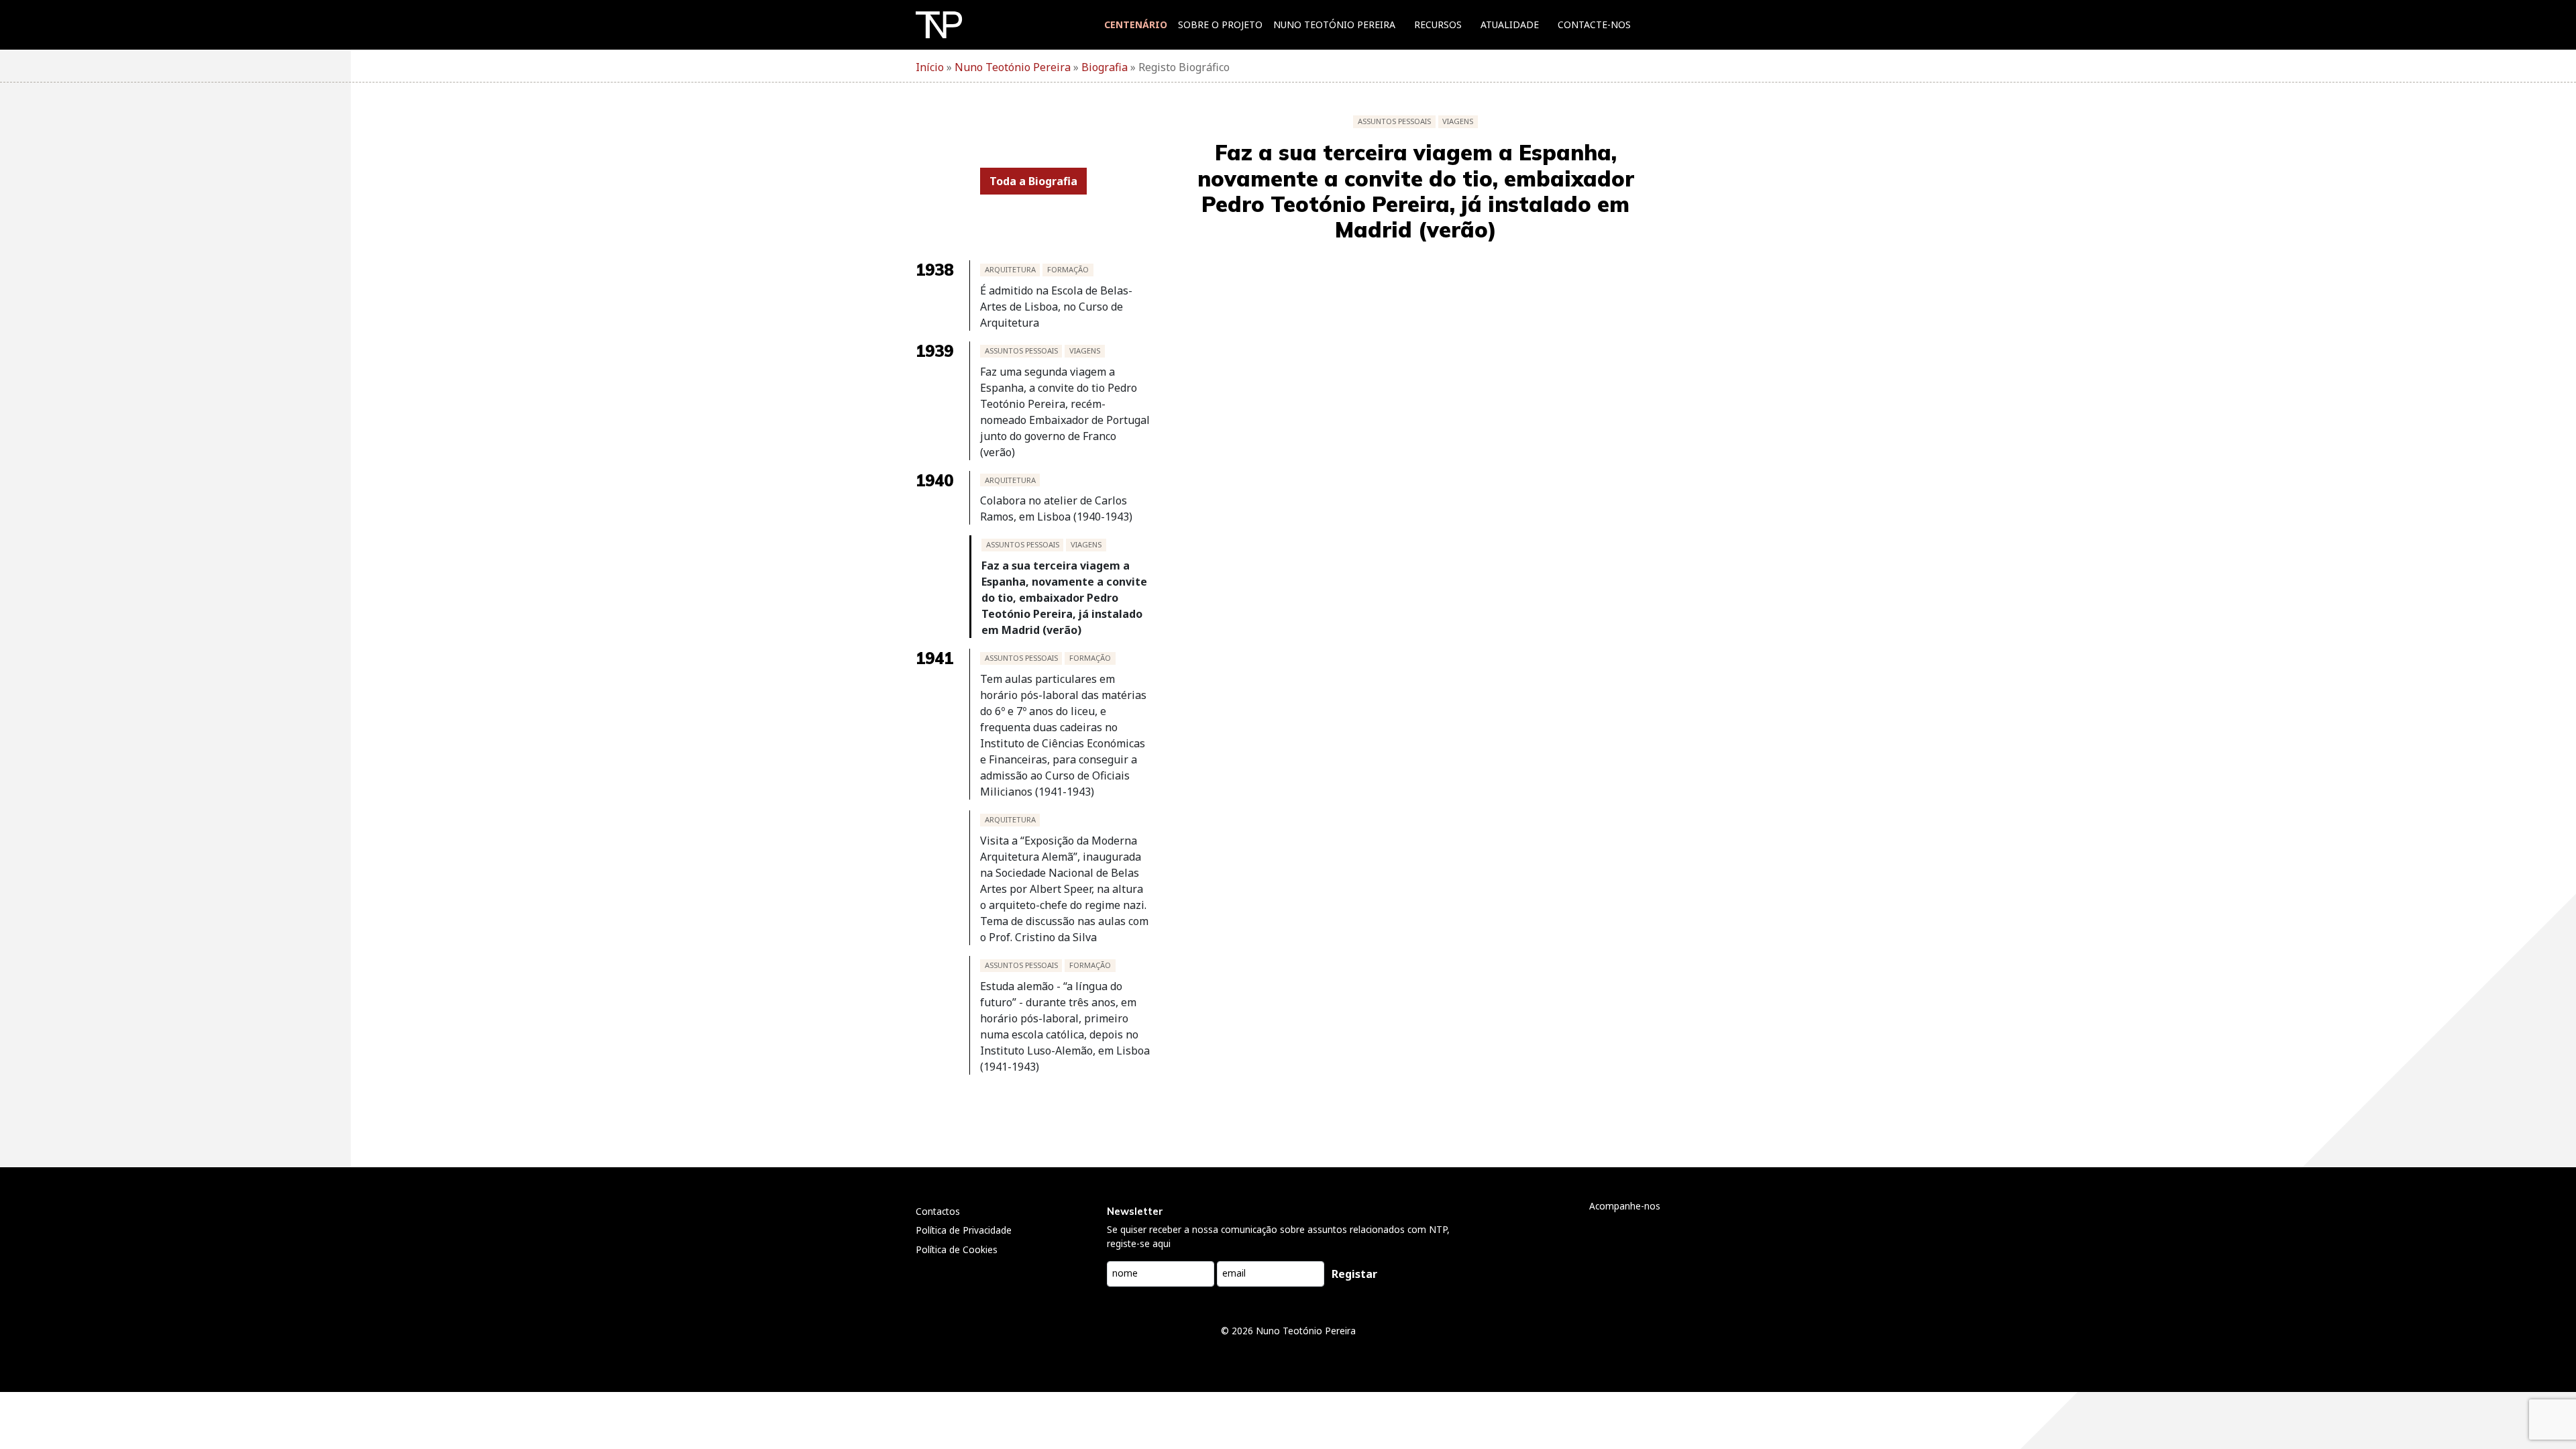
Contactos (938, 1211)
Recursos (1438, 24)
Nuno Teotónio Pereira (1334, 24)
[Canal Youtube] (1652, 1233)
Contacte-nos (1594, 24)
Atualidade (1510, 24)
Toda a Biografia (1033, 181)
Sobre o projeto (1220, 24)
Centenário (1136, 24)
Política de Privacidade (964, 1230)
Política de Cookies (957, 1249)
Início (930, 67)
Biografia (1105, 67)
